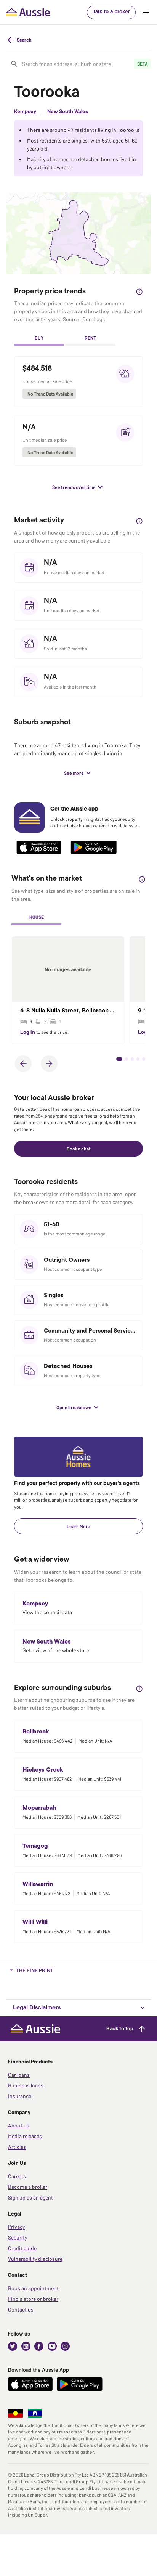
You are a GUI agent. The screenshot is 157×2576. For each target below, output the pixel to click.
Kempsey (25, 111)
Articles (17, 2147)
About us (19, 2125)
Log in (28, 1032)
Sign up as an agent (30, 2197)
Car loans (19, 2075)
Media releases (25, 2136)
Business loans (26, 2085)
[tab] (39, 338)
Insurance (20, 2096)
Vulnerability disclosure (35, 2259)
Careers (17, 2176)
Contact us (21, 2309)
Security (18, 2237)
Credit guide (22, 2248)
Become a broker (28, 2187)
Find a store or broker (33, 2299)
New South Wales (68, 111)
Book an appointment (33, 2288)
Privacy (16, 2227)
